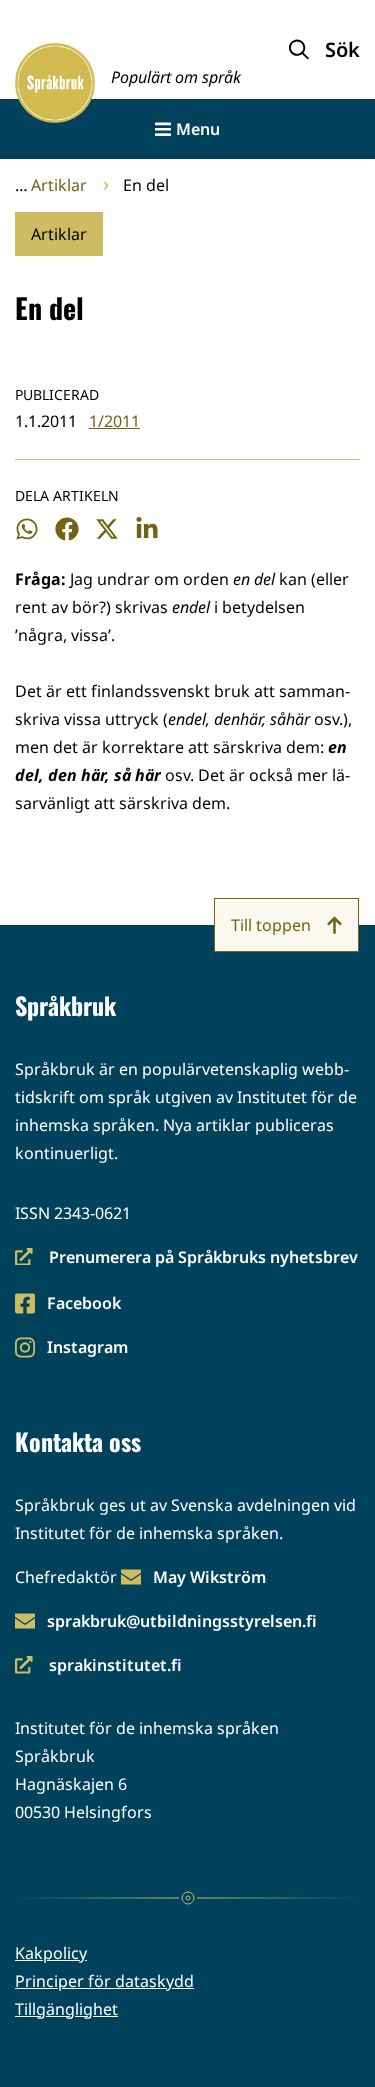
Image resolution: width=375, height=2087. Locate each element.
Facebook (83, 1304)
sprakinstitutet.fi (98, 1666)
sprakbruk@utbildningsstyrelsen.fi (182, 1621)
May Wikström (209, 1577)
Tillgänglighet (66, 2009)
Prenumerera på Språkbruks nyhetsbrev (186, 1258)
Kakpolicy (51, 1953)
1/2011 (114, 421)
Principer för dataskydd (104, 1981)
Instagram (87, 1348)
